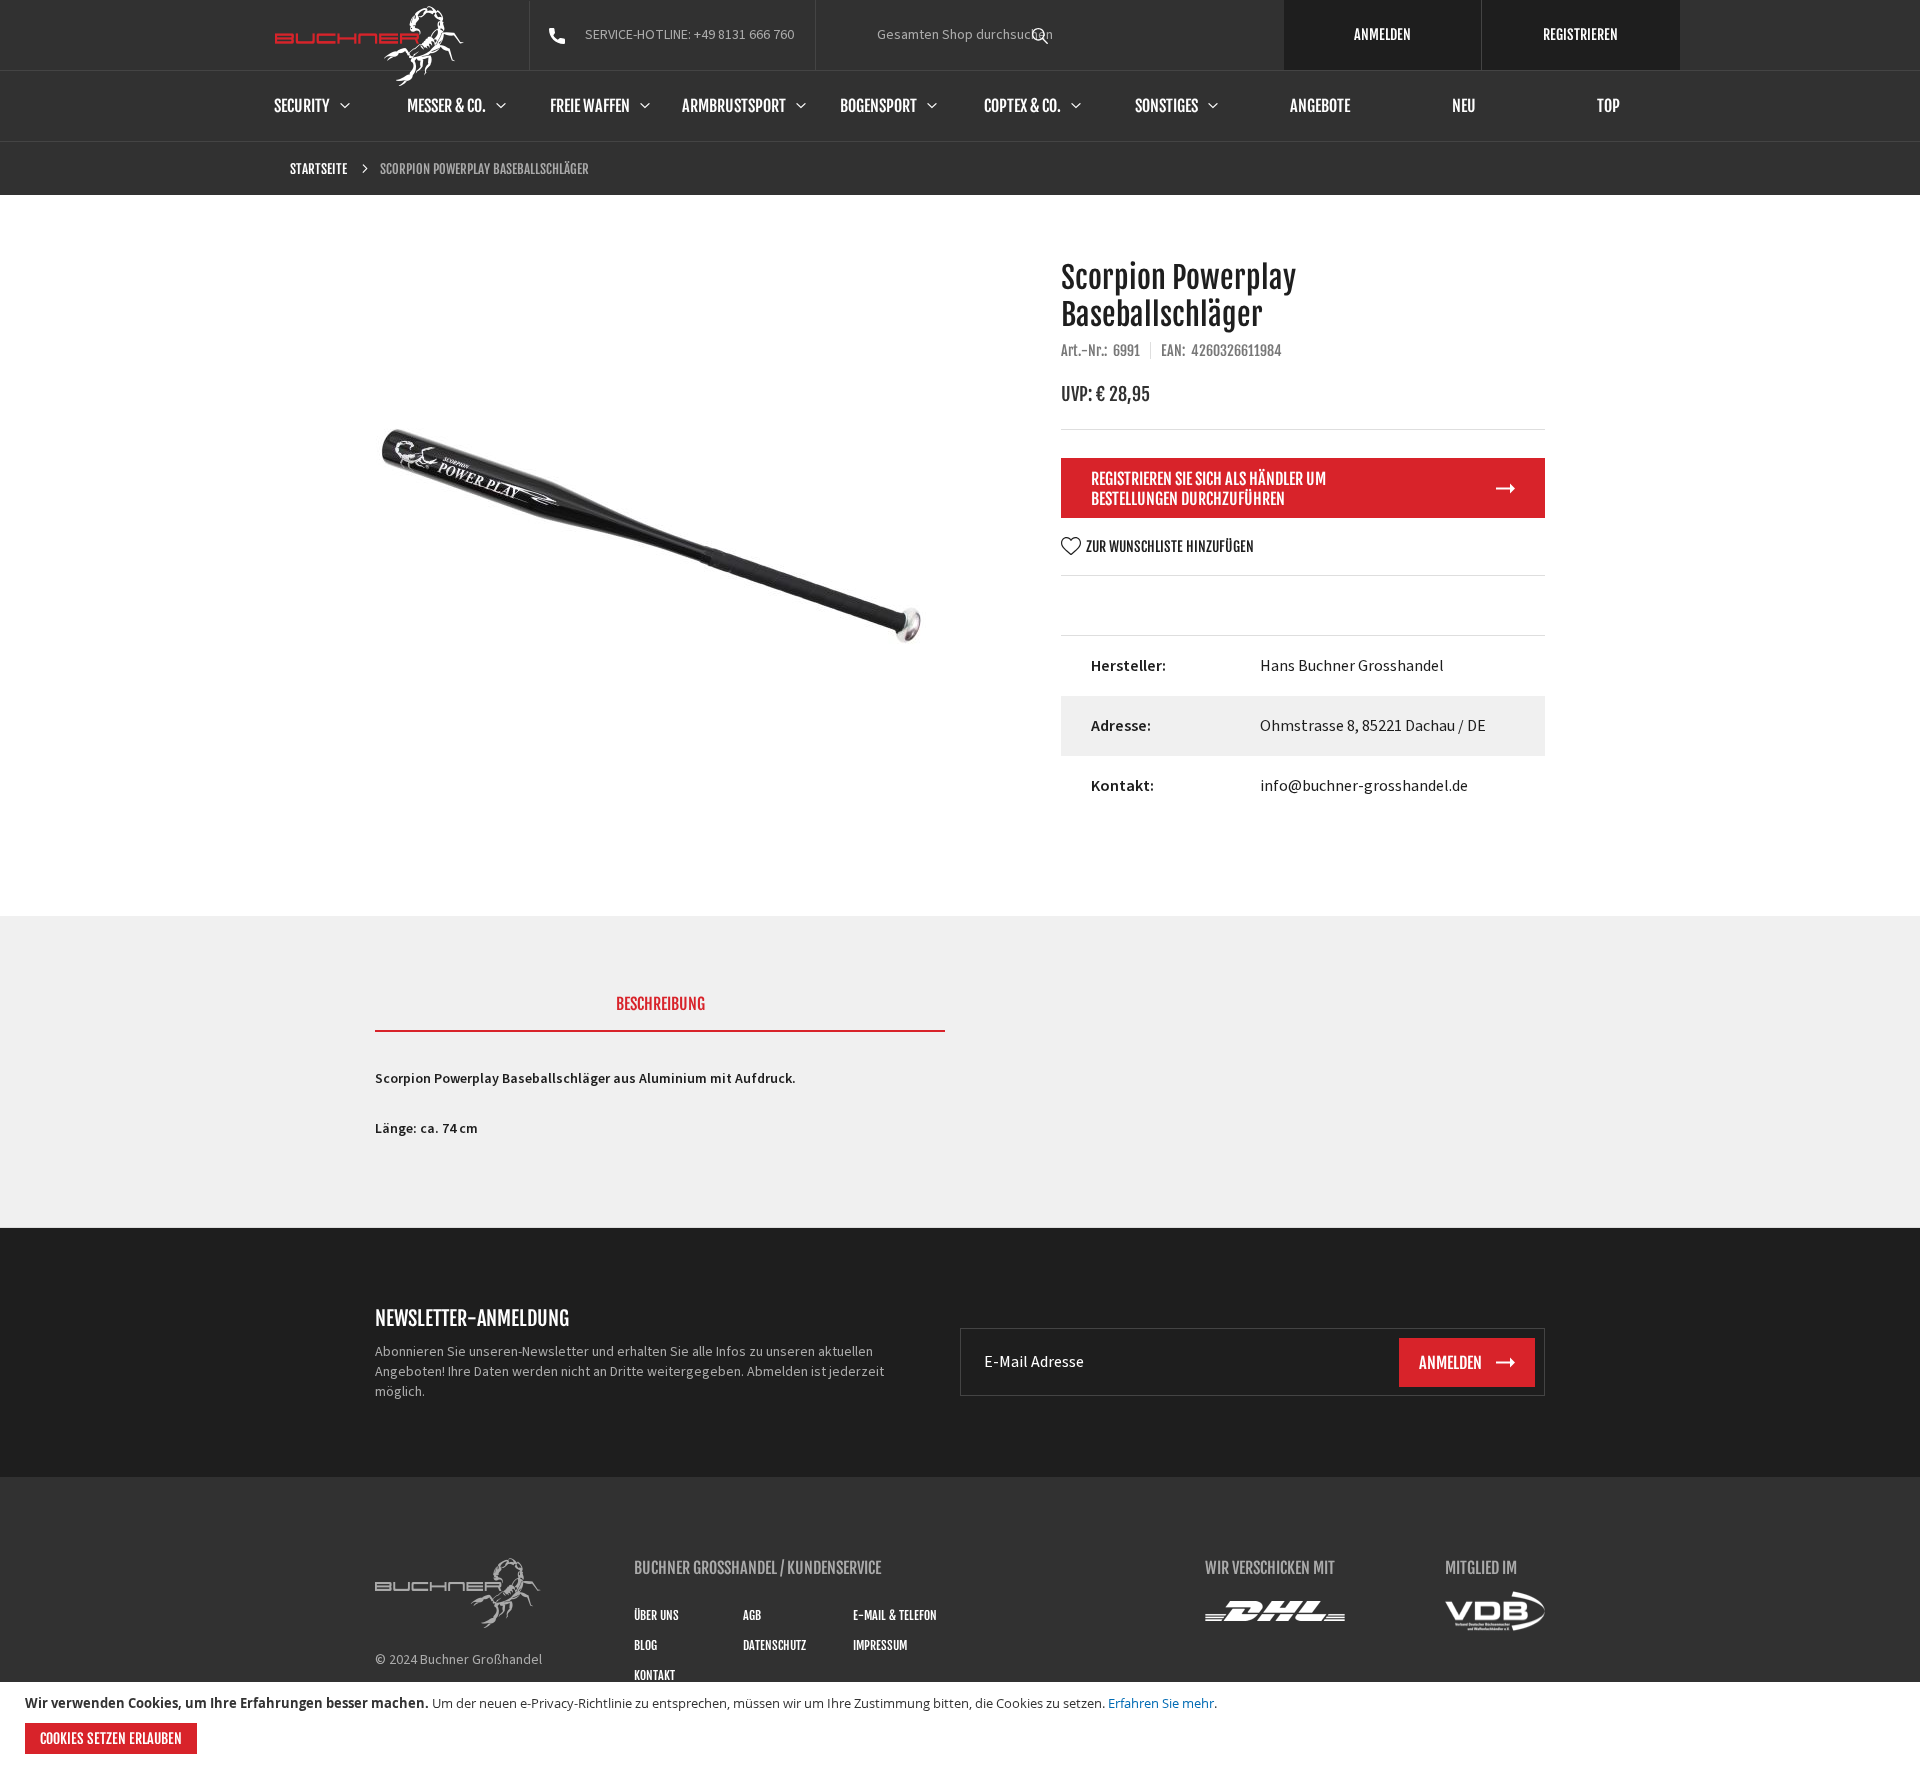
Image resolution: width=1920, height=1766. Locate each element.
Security (302, 106)
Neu (1464, 106)
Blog (645, 1645)
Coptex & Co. (1022, 106)
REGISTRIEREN (1580, 34)
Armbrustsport (734, 106)
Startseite (318, 169)
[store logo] (369, 46)
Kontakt (654, 1675)
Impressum (880, 1645)
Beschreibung (660, 1004)
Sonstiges (1166, 106)
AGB (752, 1615)
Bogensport (878, 106)
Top (1608, 106)
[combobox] (1077, 35)
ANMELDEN (1382, 34)
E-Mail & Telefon (895, 1615)
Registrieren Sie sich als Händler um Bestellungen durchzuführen (1208, 489)
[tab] (660, 1013)
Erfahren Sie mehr (1161, 1703)
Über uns (656, 1615)
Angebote (1320, 106)
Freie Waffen (590, 106)
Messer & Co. (446, 106)
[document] (962, 1724)
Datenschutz (774, 1645)
